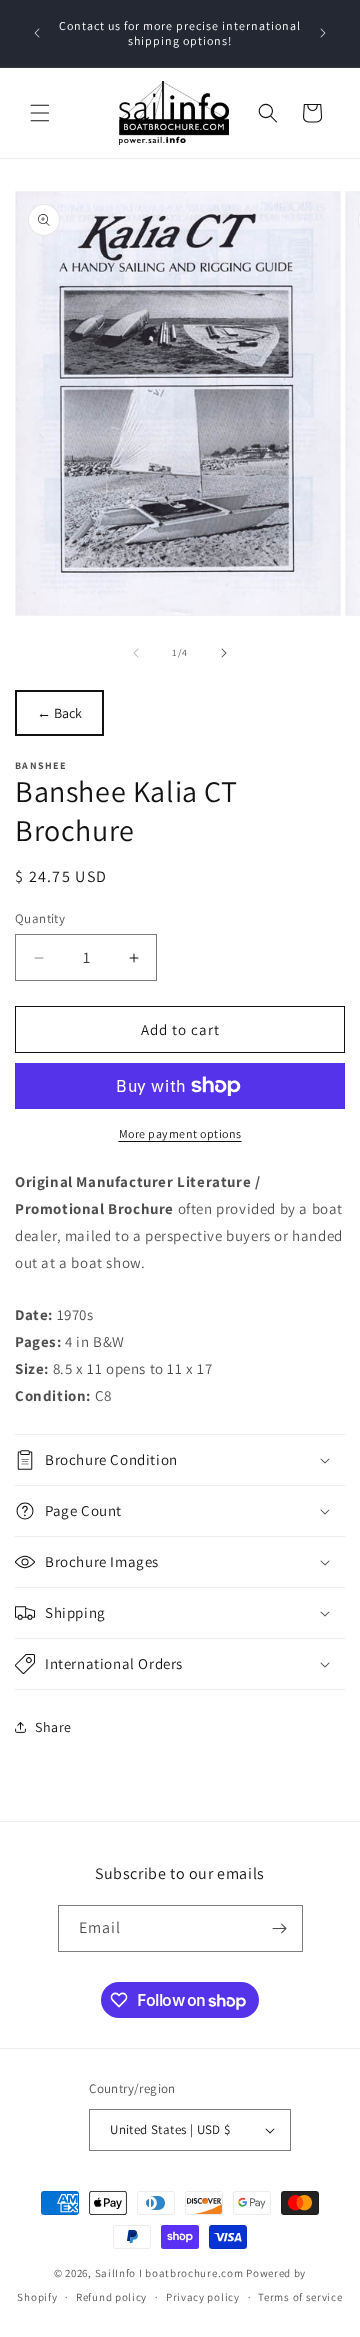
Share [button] (53, 1727)
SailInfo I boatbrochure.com (169, 2273)
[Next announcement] (323, 33)
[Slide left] (136, 653)
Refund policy (111, 2297)
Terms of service (300, 2297)
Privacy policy (203, 2297)
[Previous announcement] (37, 33)
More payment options (180, 1133)
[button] (40, 113)
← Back (59, 713)
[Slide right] (224, 653)
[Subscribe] (280, 1928)
